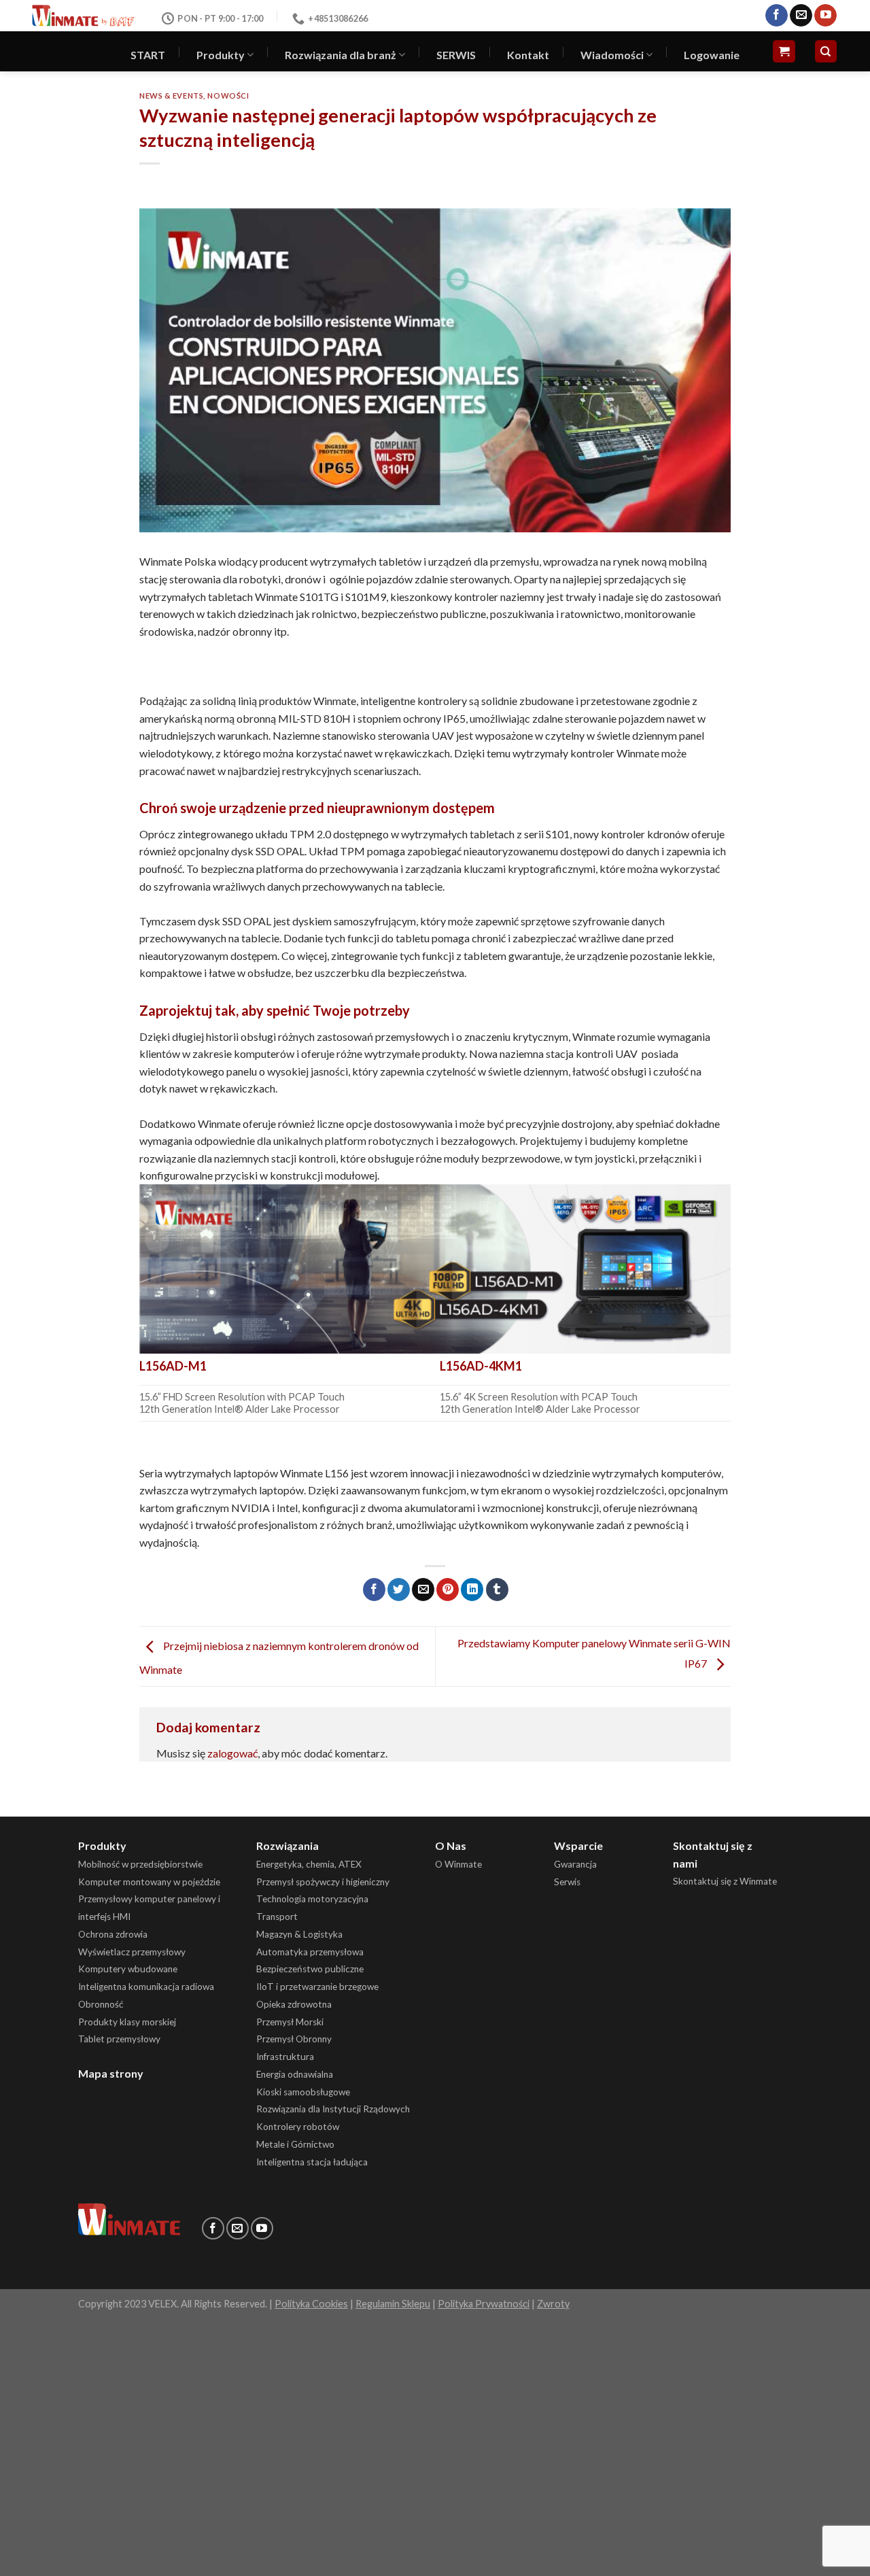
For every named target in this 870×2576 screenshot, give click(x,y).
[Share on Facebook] (374, 1590)
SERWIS (456, 55)
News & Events (171, 96)
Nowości (228, 96)
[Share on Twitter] (399, 1590)
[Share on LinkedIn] (472, 1590)
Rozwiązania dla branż (341, 55)
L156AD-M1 (173, 1366)
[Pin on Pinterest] (448, 1590)
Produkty (221, 55)
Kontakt (528, 55)
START (148, 55)
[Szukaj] (826, 51)
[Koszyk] (784, 51)
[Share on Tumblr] (497, 1590)
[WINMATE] (83, 15)
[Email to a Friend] (423, 1590)
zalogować (232, 1753)
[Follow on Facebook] (777, 16)
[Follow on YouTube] (825, 16)
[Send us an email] (801, 16)
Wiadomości (612, 55)
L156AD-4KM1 (481, 1366)
